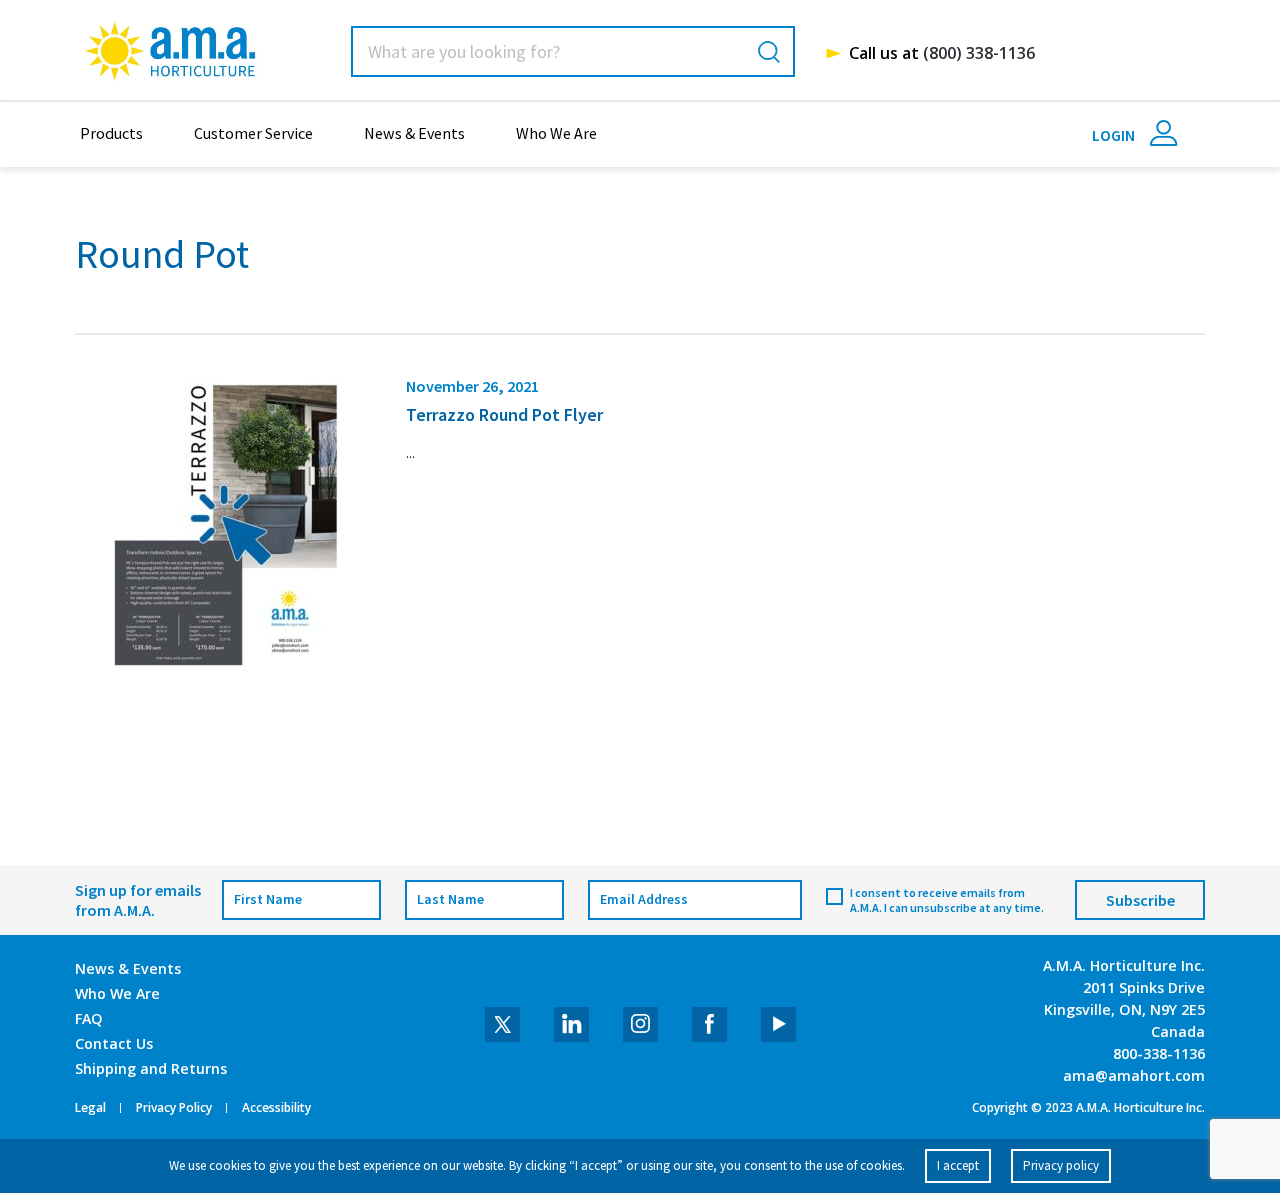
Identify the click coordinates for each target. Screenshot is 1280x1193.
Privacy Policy (174, 1108)
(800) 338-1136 (979, 53)
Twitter (502, 1024)
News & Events (414, 133)
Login (1115, 135)
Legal (90, 1108)
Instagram (640, 1024)
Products (111, 133)
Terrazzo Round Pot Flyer (504, 414)
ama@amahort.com (1134, 1075)
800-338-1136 (1159, 1053)
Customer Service (253, 133)
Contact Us (114, 1043)
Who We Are (556, 133)
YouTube (778, 1024)
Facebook (709, 1024)
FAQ (89, 1018)
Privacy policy (1061, 1165)
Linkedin (571, 1024)
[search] (769, 51)
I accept (958, 1165)
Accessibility (276, 1108)
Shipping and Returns (151, 1068)
